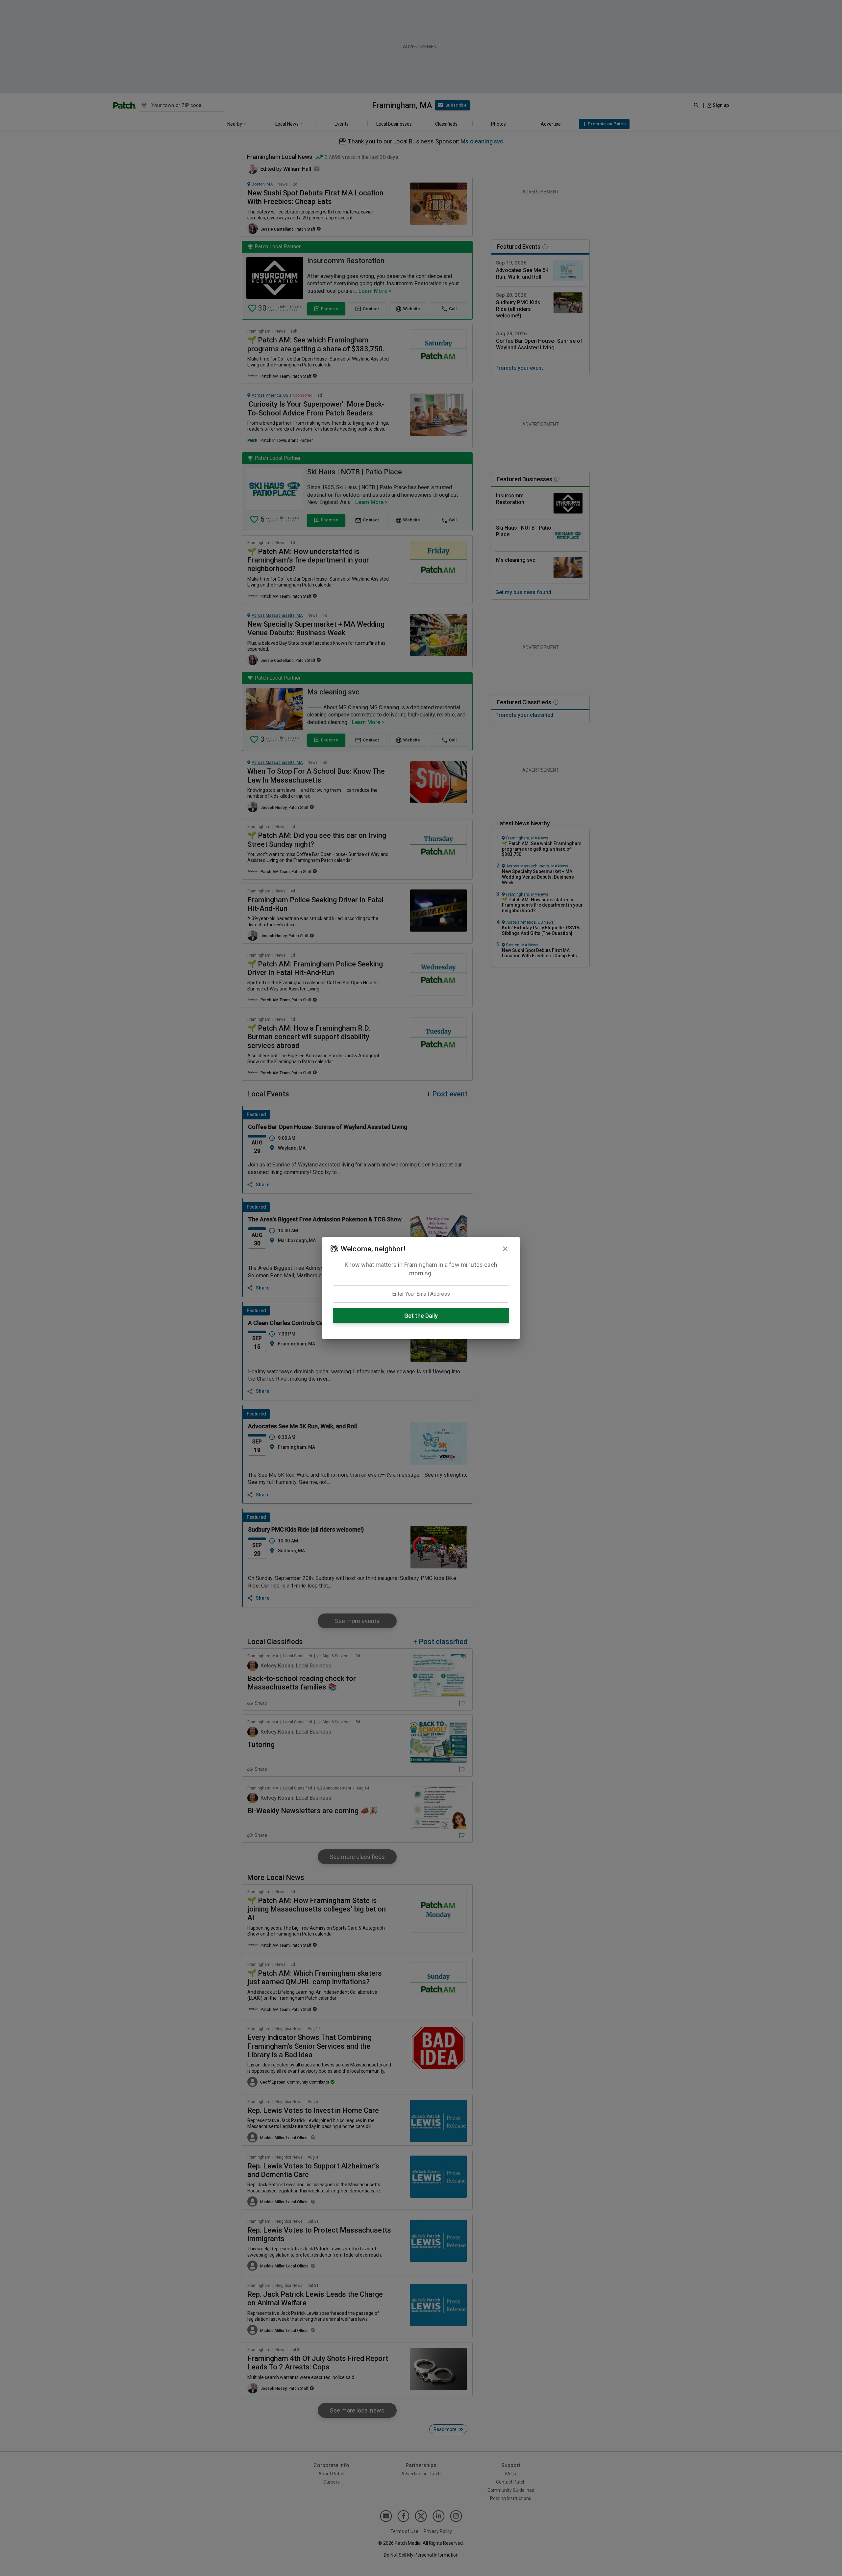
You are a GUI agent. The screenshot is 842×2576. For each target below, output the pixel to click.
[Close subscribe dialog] (505, 1249)
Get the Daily (421, 1316)
